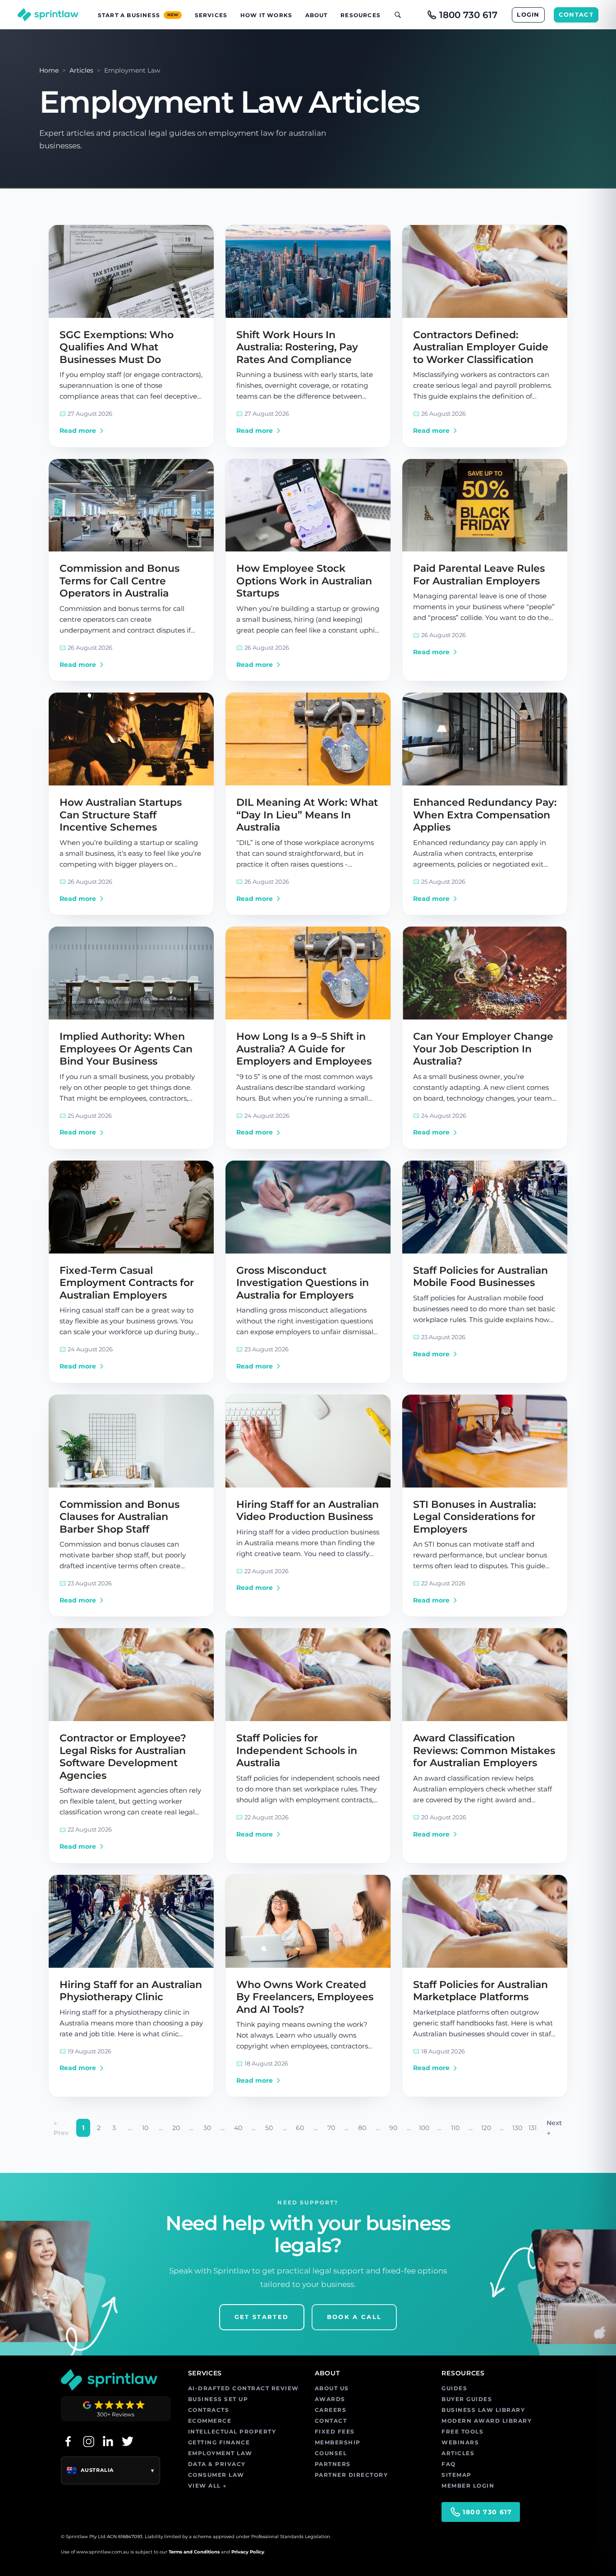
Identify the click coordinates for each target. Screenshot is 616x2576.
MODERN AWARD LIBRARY (487, 2421)
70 (331, 2128)
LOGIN (528, 14)
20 (176, 2128)
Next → (554, 2128)
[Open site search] (394, 15)
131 (533, 2128)
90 (393, 2128)
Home (49, 70)
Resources (361, 15)
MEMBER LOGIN (468, 2486)
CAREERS (331, 2410)
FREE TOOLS (462, 2431)
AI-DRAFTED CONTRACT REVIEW (244, 2388)
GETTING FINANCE (219, 2442)
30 (207, 2128)
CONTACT (576, 14)
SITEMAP (457, 2475)
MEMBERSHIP (338, 2442)
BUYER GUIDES (467, 2399)
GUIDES (454, 2388)
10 (145, 2128)
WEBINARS (460, 2442)
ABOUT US (332, 2388)
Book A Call (354, 2317)
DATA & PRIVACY (217, 2464)
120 (486, 2128)
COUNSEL (331, 2453)
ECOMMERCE (210, 2421)
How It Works (266, 15)
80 (362, 2128)
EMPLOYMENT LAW (220, 2453)
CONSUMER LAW (216, 2475)
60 (300, 2128)
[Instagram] (88, 2441)
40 (238, 2128)
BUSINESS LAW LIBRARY (483, 2410)
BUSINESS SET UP (218, 2399)
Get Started (262, 2317)
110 (455, 2128)
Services (211, 15)
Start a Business (138, 15)
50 (269, 2128)
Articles (81, 70)
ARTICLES (458, 2453)
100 (424, 2128)
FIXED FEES (335, 2431)
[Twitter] (128, 2441)
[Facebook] (68, 2441)
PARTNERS (333, 2464)
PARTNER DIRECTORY (352, 2475)
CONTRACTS (209, 2410)
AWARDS (330, 2399)
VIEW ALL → (207, 2486)
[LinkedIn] (108, 2441)
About (317, 15)
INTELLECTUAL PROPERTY (232, 2431)
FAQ (449, 2464)
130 (517, 2128)
